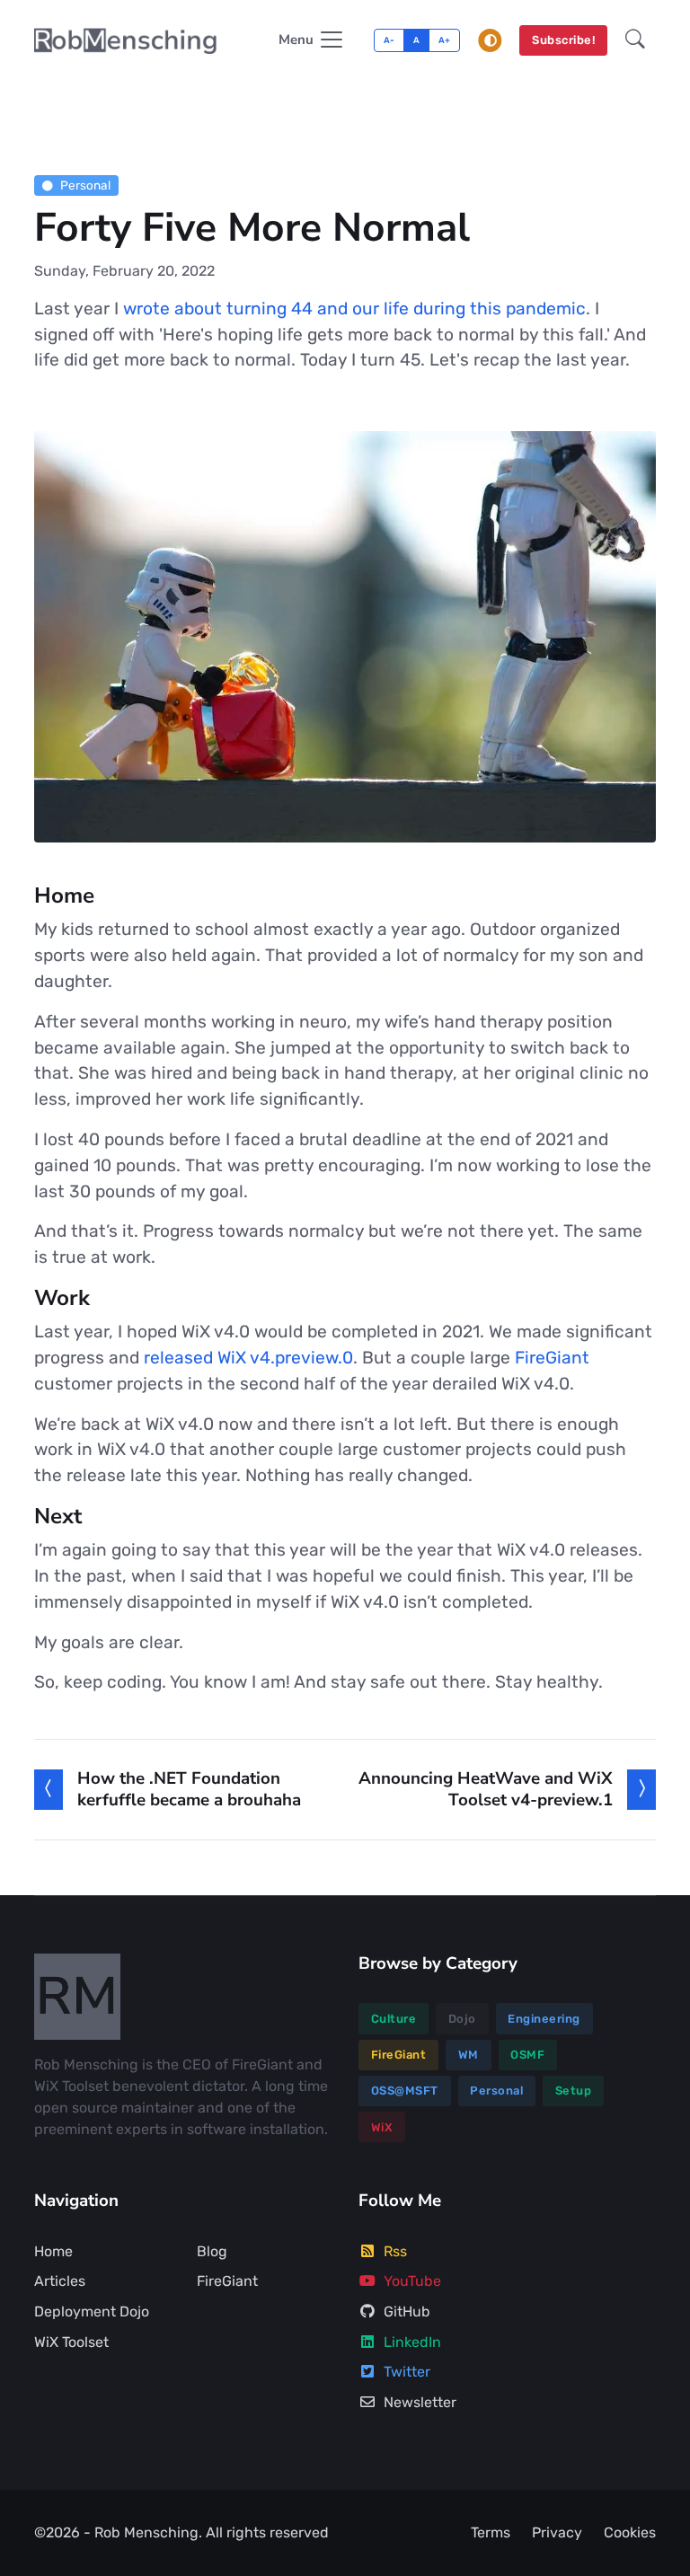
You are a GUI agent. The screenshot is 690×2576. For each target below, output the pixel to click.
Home (53, 2251)
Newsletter (420, 2402)
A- (389, 40)
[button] (635, 41)
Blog (212, 2251)
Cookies (630, 2532)
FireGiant (552, 1358)
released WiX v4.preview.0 (248, 1358)
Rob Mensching (146, 2532)
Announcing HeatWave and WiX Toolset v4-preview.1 (486, 1789)
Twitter (407, 2372)
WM (469, 2055)
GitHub (407, 2311)
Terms (491, 2532)
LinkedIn (412, 2342)
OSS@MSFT (405, 2091)
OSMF (527, 2055)
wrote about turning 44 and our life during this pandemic (354, 309)
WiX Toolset (71, 2342)
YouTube (412, 2281)
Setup (574, 2091)
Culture (394, 2019)
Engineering (544, 2019)
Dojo (462, 2019)
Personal (85, 185)
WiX (382, 2127)
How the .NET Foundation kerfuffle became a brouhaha (189, 1789)
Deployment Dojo (92, 2311)
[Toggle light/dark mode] (491, 40)
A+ (445, 40)
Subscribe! (563, 40)
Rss (395, 2251)
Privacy (557, 2532)
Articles (60, 2281)
